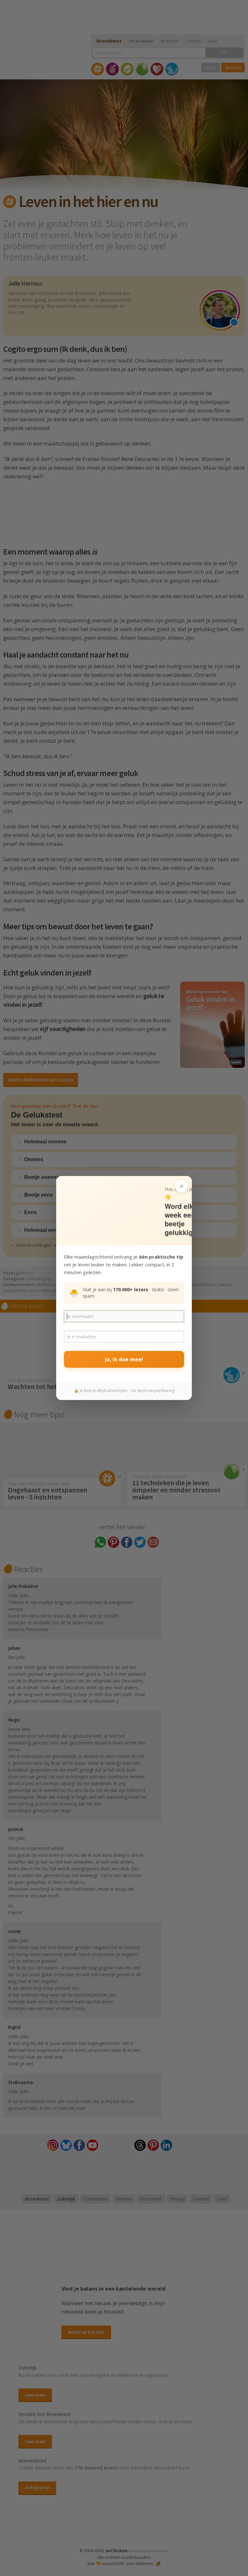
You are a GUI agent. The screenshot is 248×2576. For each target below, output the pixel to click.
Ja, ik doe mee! (124, 1359)
